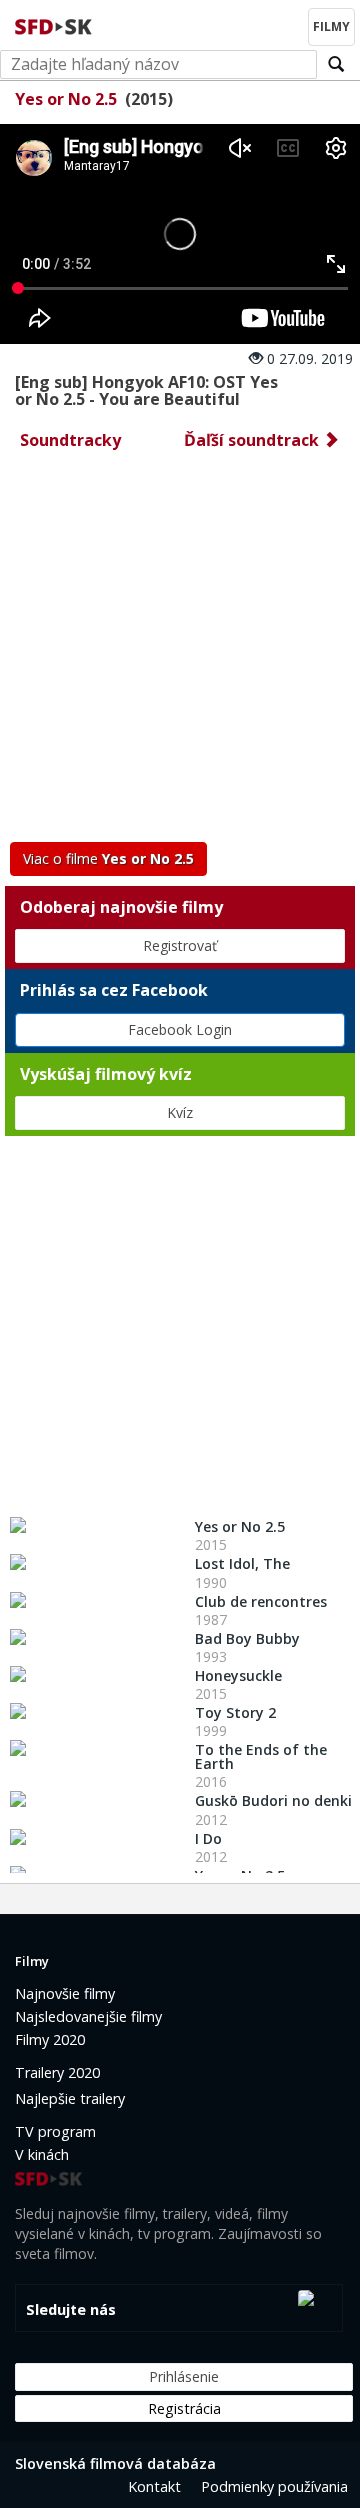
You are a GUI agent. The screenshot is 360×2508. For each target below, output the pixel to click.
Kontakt (154, 2486)
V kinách (42, 2154)
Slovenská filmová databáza (115, 2463)
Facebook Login (180, 1029)
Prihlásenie (184, 2376)
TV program (55, 2131)
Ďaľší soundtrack (253, 440)
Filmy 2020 (50, 2039)
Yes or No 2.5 (66, 99)
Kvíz (180, 1112)
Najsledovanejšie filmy (88, 2016)
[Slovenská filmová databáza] (55, 24)
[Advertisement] (180, 652)
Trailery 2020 (57, 2072)
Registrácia (184, 2408)
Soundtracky (70, 440)
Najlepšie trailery (70, 2098)
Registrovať (180, 945)
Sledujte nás (71, 2309)
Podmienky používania (274, 2486)
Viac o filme (108, 858)
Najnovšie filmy (65, 1993)
